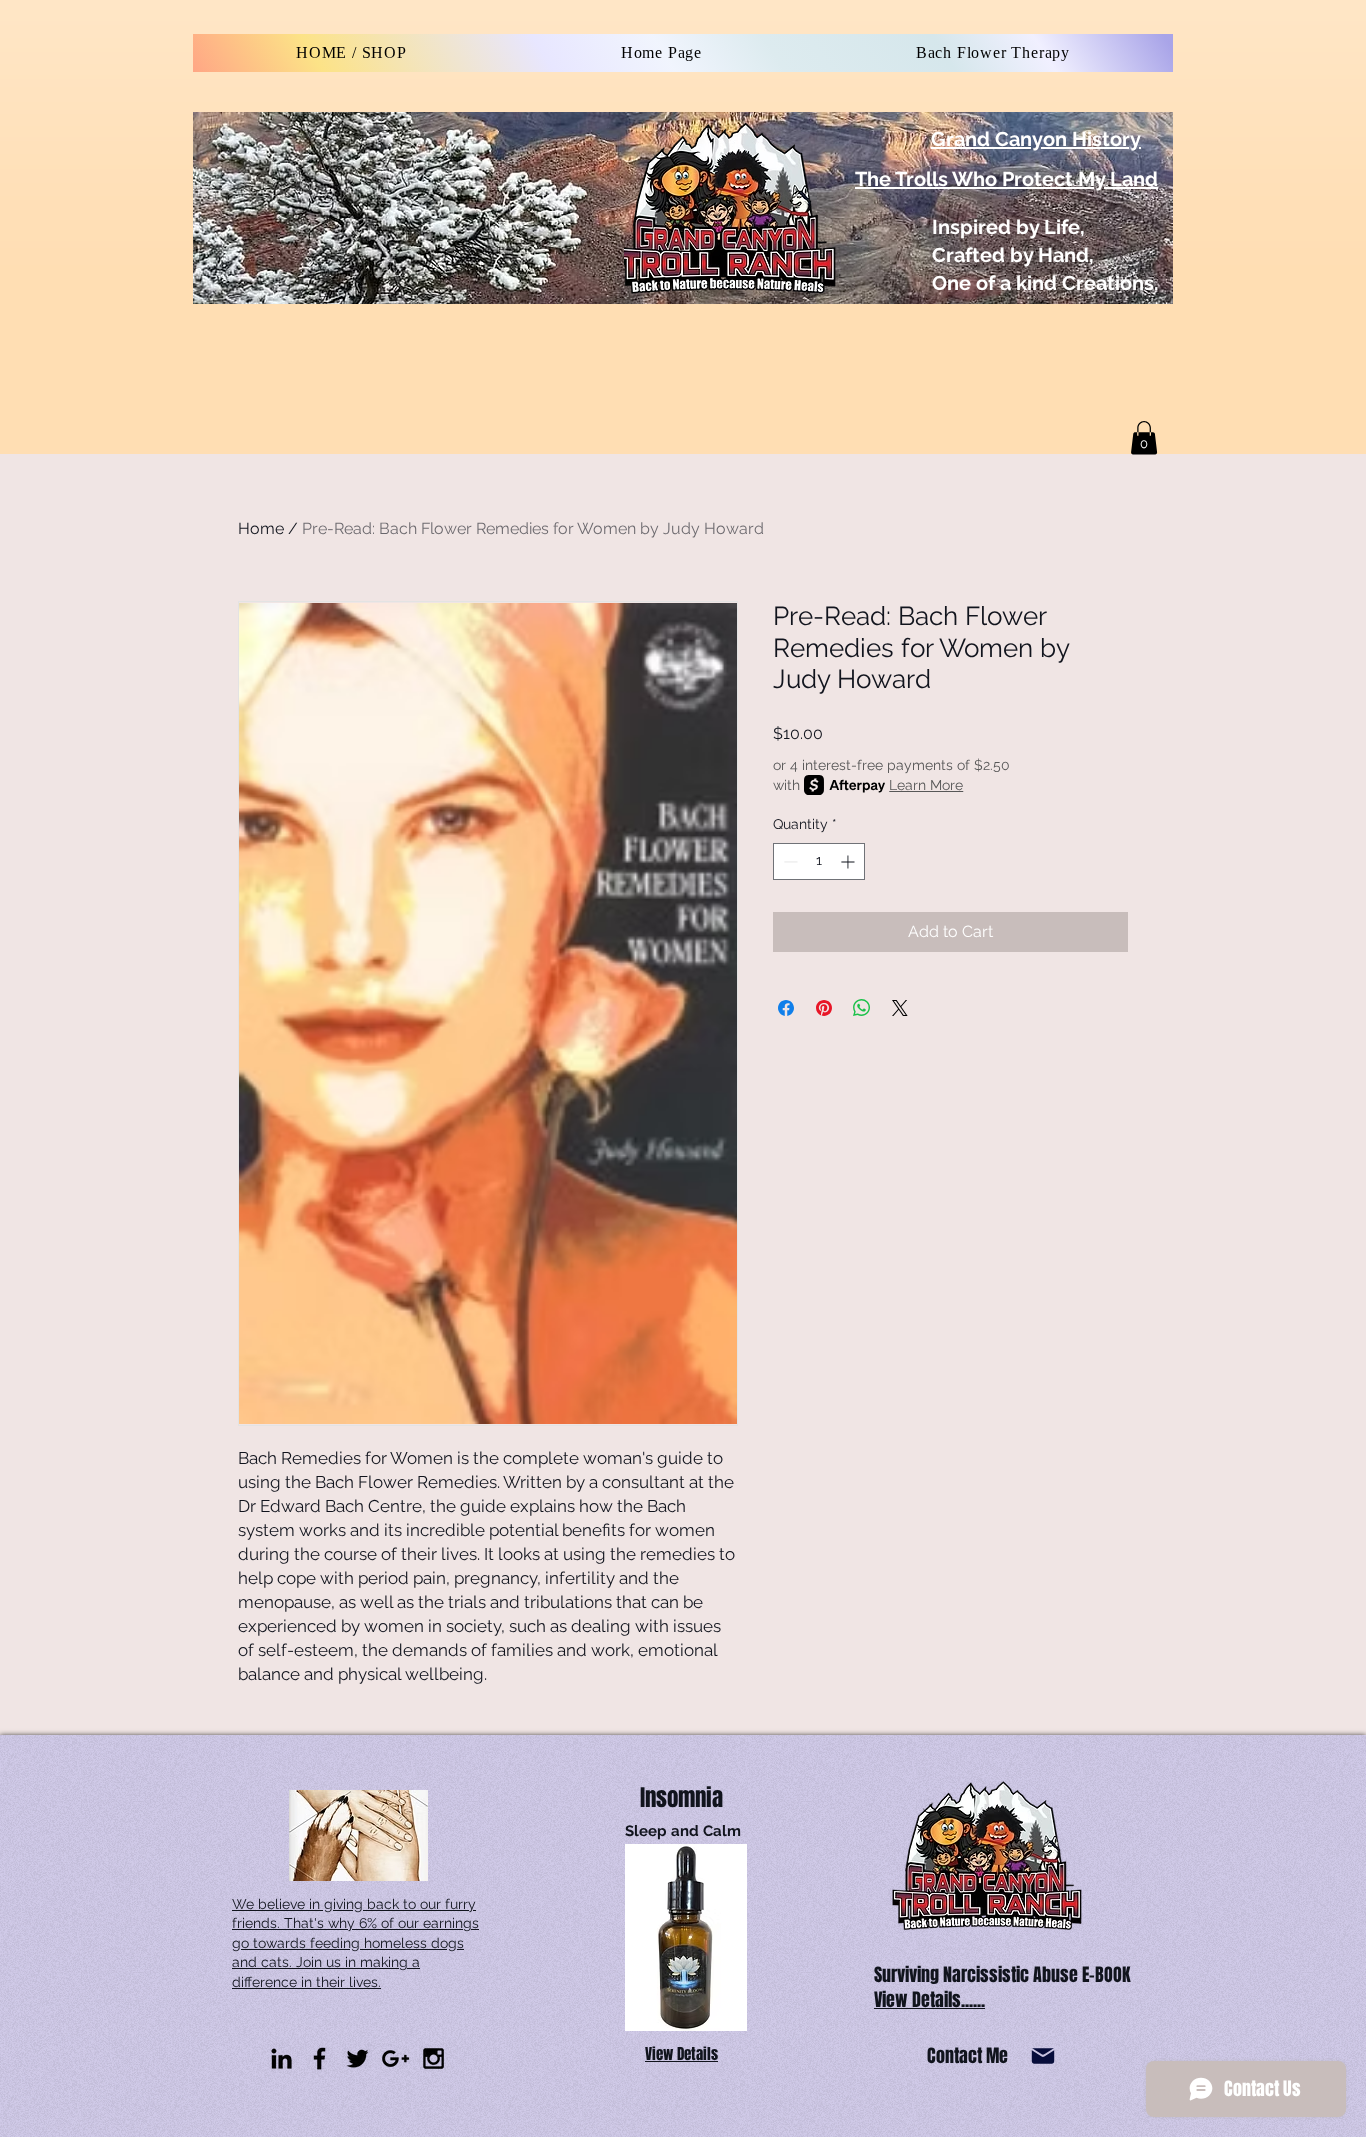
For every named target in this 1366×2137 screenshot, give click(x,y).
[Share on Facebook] (786, 1008)
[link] (1144, 437)
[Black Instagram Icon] (433, 2058)
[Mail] (1042, 2056)
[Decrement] (788, 861)
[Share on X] (900, 1008)
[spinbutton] (819, 861)
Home (261, 528)
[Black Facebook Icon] (319, 2058)
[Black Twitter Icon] (357, 2058)
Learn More (926, 785)
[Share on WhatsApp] (862, 1008)
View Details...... (929, 2000)
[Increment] (849, 861)
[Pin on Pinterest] (824, 1008)
